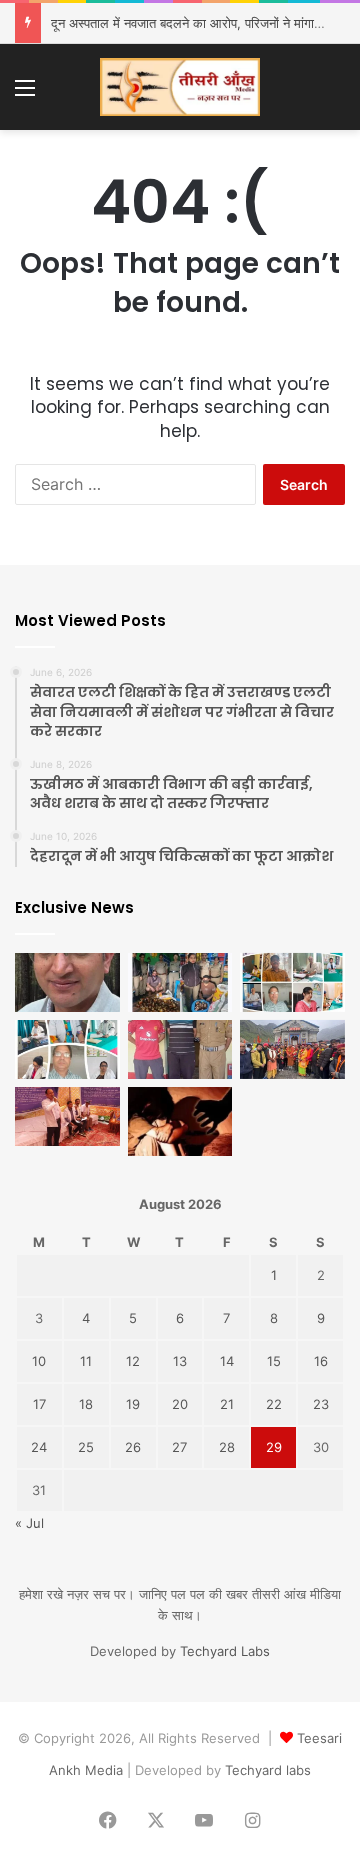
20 (180, 1404)
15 (274, 1361)
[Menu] (25, 94)
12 (133, 1361)
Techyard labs (268, 1770)
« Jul (29, 1523)
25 (86, 1447)
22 (274, 1404)
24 (39, 1447)
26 (133, 1447)
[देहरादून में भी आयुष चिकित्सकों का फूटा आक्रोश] (292, 982)
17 (39, 1404)
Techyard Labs (225, 1651)
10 (39, 1361)
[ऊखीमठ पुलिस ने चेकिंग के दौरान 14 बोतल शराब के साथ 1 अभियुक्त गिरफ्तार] (180, 1049)
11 (86, 1361)
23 (321, 1404)
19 (133, 1404)
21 (227, 1404)
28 (227, 1447)
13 (180, 1361)
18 (86, 1404)
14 (227, 1361)
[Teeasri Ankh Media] (180, 87)
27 (179, 1447)
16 (321, 1361)
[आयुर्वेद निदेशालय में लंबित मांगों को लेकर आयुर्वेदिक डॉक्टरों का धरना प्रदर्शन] (67, 1116)
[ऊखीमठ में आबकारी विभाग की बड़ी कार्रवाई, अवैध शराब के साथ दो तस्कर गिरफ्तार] (180, 982)
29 (274, 1447)
